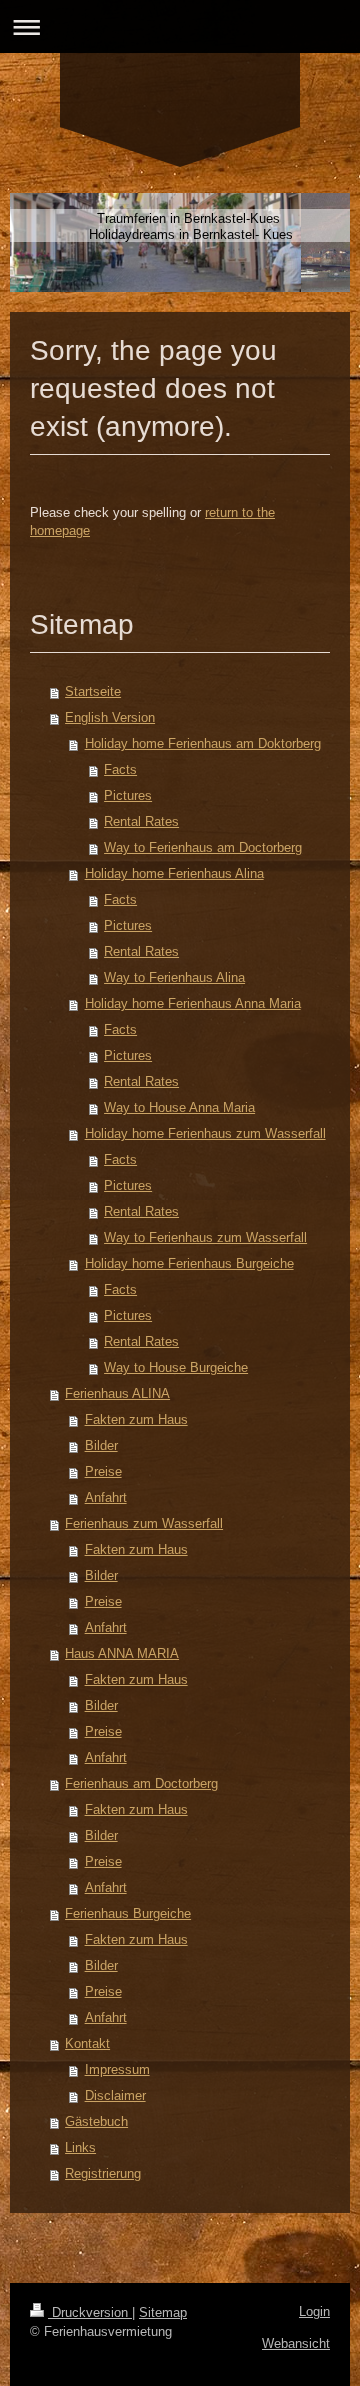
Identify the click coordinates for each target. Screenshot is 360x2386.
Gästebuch (96, 2121)
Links (80, 2147)
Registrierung (103, 2173)
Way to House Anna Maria (179, 1107)
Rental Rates (141, 821)
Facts (120, 769)
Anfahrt (106, 1497)
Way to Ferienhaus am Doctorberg (203, 847)
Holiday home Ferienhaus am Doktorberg (203, 743)
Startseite (93, 691)
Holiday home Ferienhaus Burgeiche (189, 1263)
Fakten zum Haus (136, 1419)
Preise (103, 1471)
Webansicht (296, 2343)
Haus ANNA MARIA (122, 1653)
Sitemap (163, 2312)
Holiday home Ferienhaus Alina (174, 873)
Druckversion (90, 2312)
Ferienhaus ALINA (117, 1393)
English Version (110, 717)
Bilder (101, 1445)
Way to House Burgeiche (176, 1367)
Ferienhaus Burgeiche (128, 1913)
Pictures (128, 795)
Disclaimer (115, 2095)
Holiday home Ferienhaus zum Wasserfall (205, 1133)
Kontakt (87, 2043)
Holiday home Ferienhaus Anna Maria (193, 1003)
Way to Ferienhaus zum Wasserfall (205, 1237)
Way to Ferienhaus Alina (174, 977)
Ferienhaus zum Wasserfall (144, 1523)
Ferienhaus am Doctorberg (141, 1783)
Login (314, 2311)
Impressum (117, 2069)
